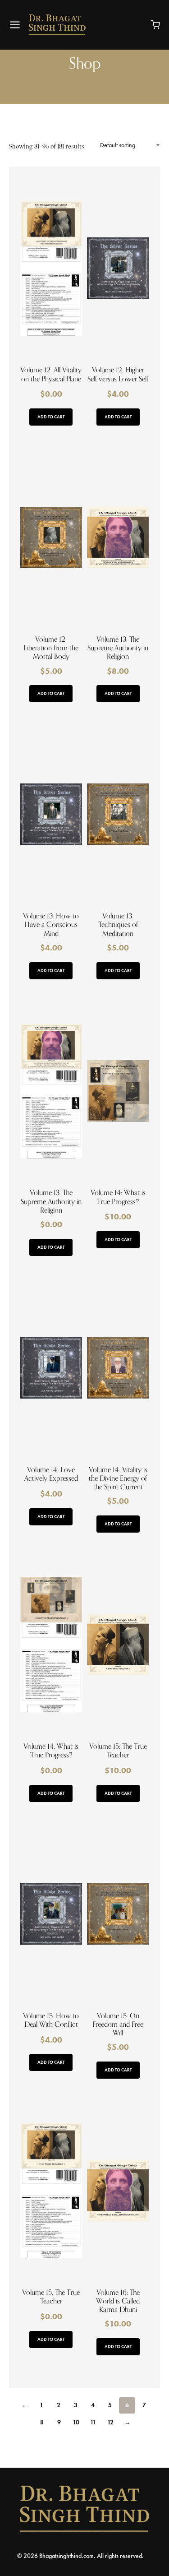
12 (110, 2422)
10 (76, 2422)
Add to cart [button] (51, 417)
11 (93, 2422)
